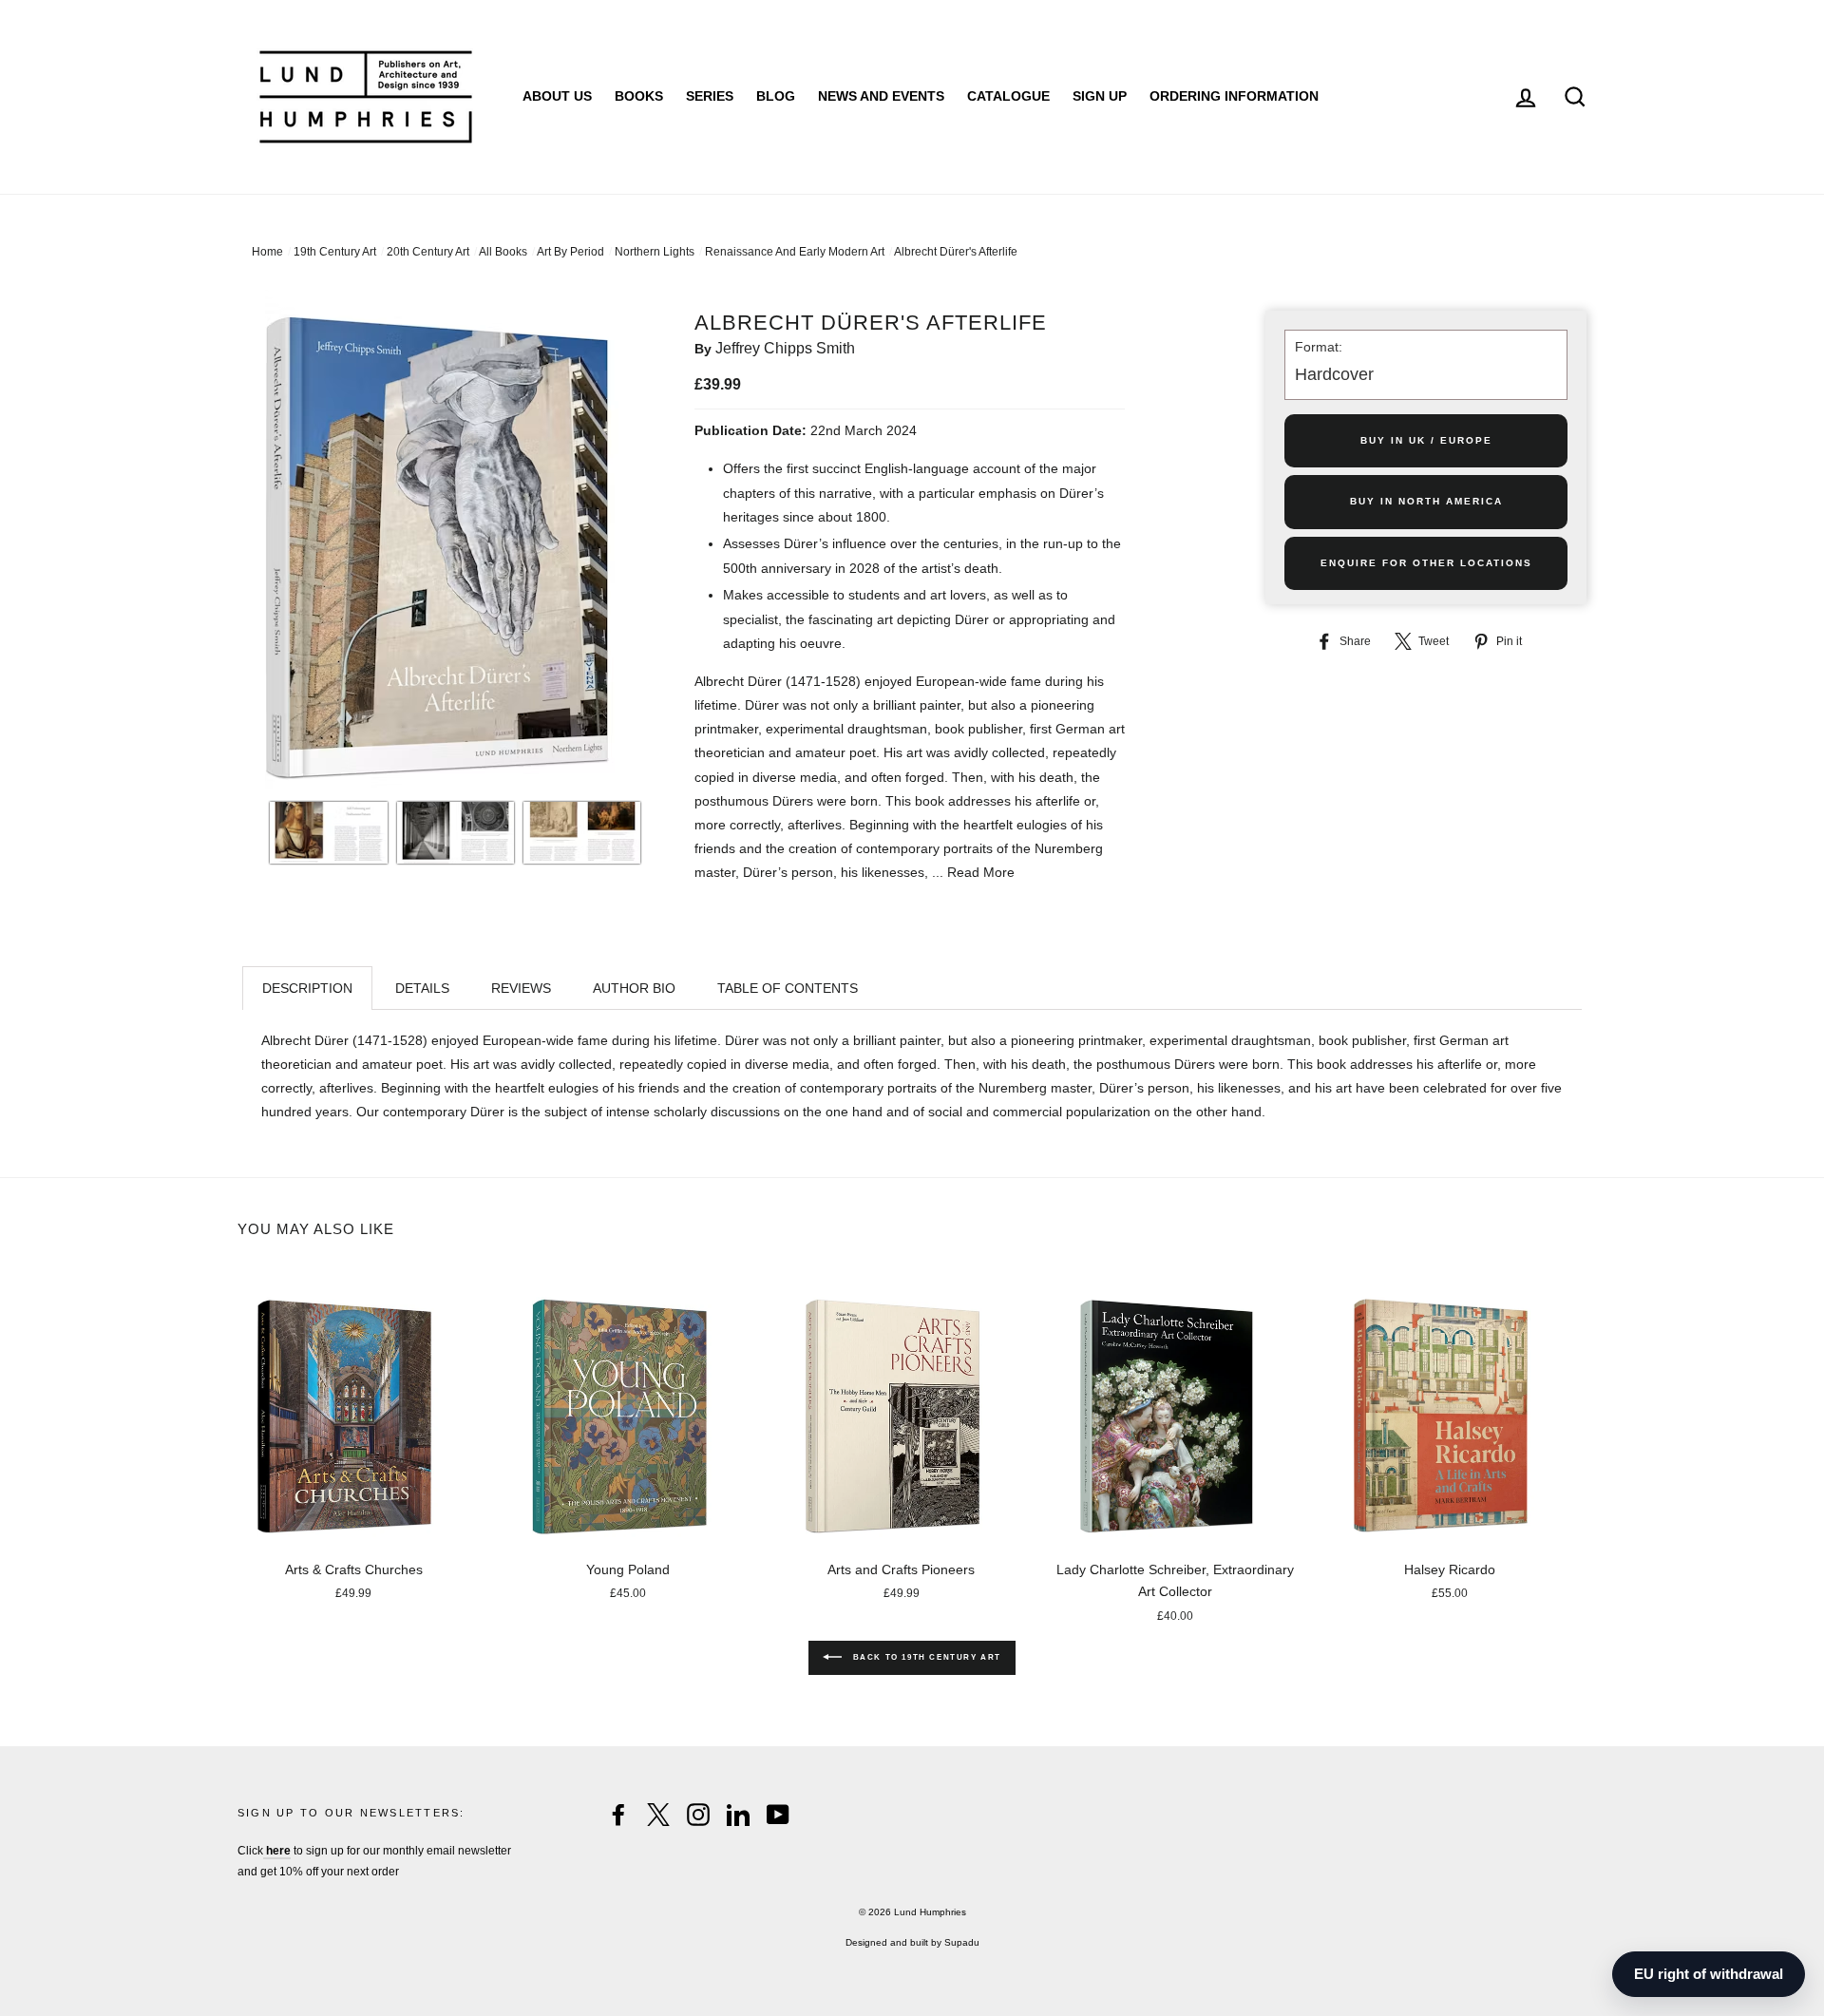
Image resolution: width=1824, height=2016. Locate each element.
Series (710, 96)
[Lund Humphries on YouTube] (778, 1815)
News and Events (881, 96)
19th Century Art (335, 252)
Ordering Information (1234, 96)
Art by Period (570, 252)
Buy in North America (1426, 501)
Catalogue (1008, 96)
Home (267, 252)
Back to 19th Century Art (925, 1657)
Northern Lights (655, 252)
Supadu (962, 1942)
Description (307, 988)
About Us (557, 96)
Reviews (521, 988)
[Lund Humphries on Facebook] (618, 1815)
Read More (981, 872)
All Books (503, 252)
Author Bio (634, 988)
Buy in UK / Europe (1426, 440)
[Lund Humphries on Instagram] (698, 1815)
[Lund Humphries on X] (658, 1815)
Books (639, 96)
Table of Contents (788, 988)
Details (422, 988)
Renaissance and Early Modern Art (795, 252)
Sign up (1100, 96)
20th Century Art (428, 252)
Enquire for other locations (1426, 563)
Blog (776, 96)
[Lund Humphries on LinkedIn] (738, 1815)
